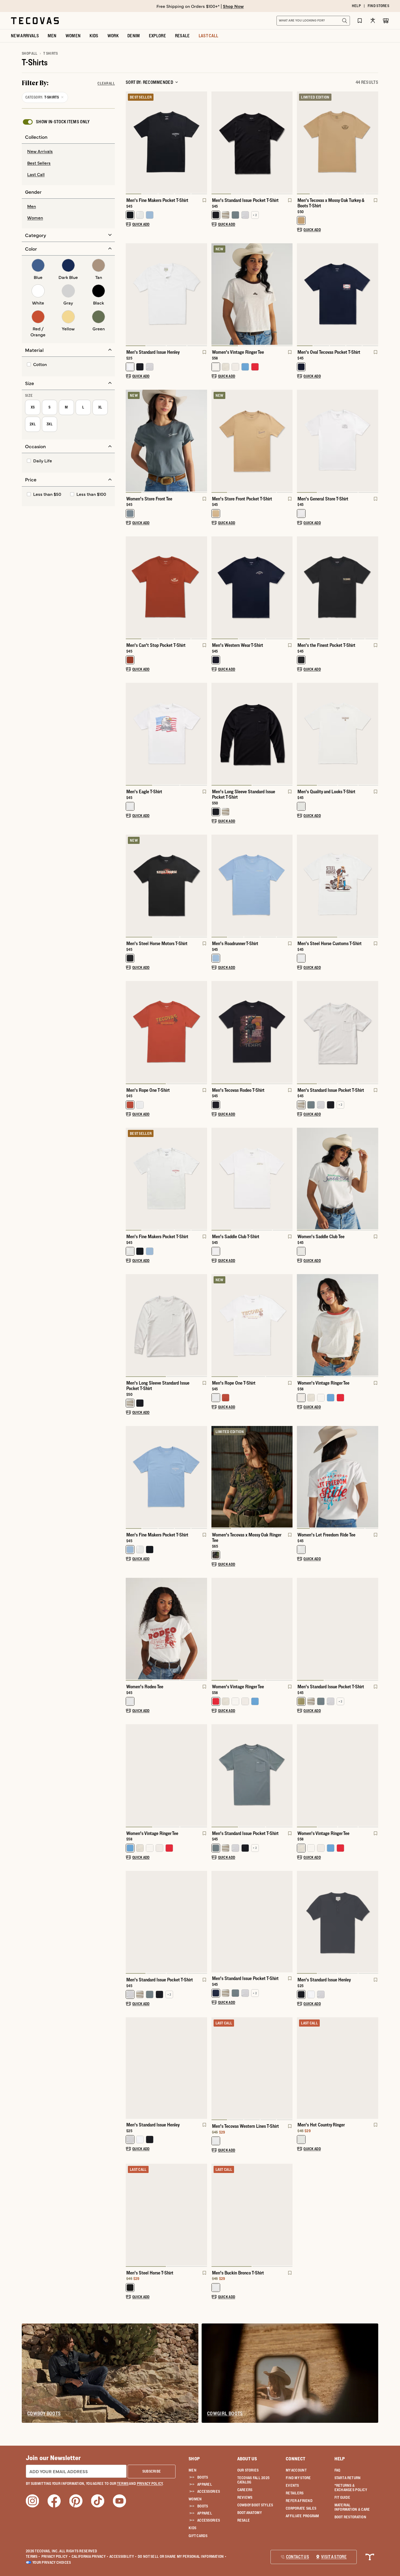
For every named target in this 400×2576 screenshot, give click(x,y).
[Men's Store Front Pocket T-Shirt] (252, 440)
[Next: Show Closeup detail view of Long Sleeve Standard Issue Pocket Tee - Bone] (203, 1326)
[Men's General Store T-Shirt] (338, 440)
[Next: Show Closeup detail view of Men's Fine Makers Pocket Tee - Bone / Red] (203, 1179)
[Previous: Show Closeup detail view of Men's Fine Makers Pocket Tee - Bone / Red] (130, 1179)
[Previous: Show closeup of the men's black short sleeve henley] (301, 1922)
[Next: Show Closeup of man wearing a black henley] (374, 1922)
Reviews (245, 2497)
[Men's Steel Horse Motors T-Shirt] (166, 885)
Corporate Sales (301, 2508)
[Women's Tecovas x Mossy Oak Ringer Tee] (252, 1477)
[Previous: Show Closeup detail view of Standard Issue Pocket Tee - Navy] (216, 1922)
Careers (245, 2490)
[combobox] (307, 21)
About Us (247, 2459)
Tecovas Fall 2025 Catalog (253, 2480)
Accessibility (123, 2556)
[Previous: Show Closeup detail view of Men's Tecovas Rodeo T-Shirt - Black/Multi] (216, 1033)
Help (340, 2459)
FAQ (337, 2470)
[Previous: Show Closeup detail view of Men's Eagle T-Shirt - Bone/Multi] (130, 734)
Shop (194, 2459)
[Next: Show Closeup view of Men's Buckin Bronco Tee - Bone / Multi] (288, 2215)
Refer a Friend (299, 2501)
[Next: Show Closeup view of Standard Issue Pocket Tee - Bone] (374, 1033)
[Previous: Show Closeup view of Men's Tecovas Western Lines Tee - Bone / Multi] (216, 2069)
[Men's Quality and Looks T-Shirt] (338, 734)
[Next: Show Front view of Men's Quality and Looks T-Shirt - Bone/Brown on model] (374, 734)
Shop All (30, 53)
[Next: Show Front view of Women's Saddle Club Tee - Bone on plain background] (374, 1179)
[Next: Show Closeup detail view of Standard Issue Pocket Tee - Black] (288, 143)
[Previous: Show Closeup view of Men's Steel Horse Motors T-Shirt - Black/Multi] (130, 886)
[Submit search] (344, 21)
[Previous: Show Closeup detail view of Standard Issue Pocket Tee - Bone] (301, 1033)
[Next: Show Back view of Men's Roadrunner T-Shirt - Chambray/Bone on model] (288, 886)
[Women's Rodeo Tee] (166, 1629)
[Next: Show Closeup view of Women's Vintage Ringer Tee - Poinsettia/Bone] (288, 1629)
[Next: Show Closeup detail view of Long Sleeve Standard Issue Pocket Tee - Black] (288, 734)
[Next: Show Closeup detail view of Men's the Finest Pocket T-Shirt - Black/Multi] (374, 588)
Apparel (205, 2484)
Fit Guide (342, 2497)
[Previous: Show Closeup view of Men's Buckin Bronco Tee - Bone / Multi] (216, 2215)
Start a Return (348, 2478)
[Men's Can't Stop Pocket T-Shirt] (166, 587)
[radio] (68, 152)
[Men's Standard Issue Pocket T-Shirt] (252, 142)
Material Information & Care (352, 2507)
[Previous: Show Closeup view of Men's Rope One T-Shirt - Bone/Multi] (216, 1326)
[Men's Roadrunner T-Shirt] (252, 885)
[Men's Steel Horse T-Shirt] (166, 2214)
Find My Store (298, 2478)
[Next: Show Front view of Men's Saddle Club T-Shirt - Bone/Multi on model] (288, 1179)
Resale (244, 2520)
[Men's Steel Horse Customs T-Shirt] (338, 885)
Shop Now (233, 6)
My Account (296, 2470)
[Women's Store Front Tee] (166, 440)
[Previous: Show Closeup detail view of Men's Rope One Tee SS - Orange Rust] (130, 1033)
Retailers (295, 2493)
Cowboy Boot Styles (255, 2505)
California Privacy (90, 2556)
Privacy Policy (56, 2556)
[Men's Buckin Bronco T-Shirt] (252, 2214)
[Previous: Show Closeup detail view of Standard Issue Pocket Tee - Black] (216, 143)
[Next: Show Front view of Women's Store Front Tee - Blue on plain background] (203, 441)
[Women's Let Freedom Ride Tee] (338, 1477)
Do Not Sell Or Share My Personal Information (182, 2556)
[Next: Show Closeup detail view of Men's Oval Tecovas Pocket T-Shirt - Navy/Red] (374, 295)
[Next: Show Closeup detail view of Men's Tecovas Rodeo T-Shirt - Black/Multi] (288, 1033)
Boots (203, 2477)
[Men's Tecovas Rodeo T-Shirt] (252, 1032)
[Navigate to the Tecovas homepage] (35, 21)
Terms (33, 2556)
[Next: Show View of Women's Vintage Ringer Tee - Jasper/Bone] (203, 1776)
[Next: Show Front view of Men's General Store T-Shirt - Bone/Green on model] (374, 441)
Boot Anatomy (250, 2513)
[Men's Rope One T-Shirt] (166, 1032)
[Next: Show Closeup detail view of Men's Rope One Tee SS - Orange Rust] (203, 1033)
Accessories (209, 2491)
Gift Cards (198, 2536)
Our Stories (248, 2470)
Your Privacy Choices (52, 2562)
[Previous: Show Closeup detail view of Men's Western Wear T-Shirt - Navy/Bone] (216, 588)
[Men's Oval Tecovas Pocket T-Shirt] (338, 294)
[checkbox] (56, 122)
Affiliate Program (302, 2516)
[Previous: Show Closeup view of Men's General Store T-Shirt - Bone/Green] (301, 441)
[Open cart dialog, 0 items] (386, 21)
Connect (296, 2459)
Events (292, 2485)
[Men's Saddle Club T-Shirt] (252, 1178)
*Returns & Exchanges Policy (351, 2488)
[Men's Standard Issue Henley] (166, 294)
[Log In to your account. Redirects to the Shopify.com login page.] (373, 21)
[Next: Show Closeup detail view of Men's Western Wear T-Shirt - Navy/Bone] (288, 588)
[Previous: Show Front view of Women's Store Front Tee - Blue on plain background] (130, 441)
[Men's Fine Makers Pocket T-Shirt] (166, 142)
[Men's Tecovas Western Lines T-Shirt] (252, 2068)
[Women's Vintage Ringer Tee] (252, 294)
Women (195, 2499)
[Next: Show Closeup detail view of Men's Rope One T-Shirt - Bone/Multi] (288, 1326)
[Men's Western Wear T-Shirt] (252, 587)
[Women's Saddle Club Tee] (338, 1178)
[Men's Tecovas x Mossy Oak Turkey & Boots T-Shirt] (338, 142)
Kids (192, 2528)
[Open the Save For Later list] (360, 21)
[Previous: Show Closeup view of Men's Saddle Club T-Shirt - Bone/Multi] (216, 1179)
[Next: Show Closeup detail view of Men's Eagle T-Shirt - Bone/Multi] (203, 734)
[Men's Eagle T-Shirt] (166, 734)
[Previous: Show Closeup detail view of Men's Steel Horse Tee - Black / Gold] (130, 2215)
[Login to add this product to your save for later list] (204, 203)
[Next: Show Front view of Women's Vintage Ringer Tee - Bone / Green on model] (374, 1776)
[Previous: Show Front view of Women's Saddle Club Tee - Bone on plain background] (301, 1179)
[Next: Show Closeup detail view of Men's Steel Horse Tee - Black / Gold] (203, 2215)
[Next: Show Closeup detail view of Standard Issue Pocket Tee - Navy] (288, 1922)
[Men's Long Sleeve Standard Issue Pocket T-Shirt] (252, 734)
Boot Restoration (350, 2517)
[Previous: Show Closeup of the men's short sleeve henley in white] (130, 295)
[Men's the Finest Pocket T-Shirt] (338, 587)
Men (193, 2470)
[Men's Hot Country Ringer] (338, 2068)
